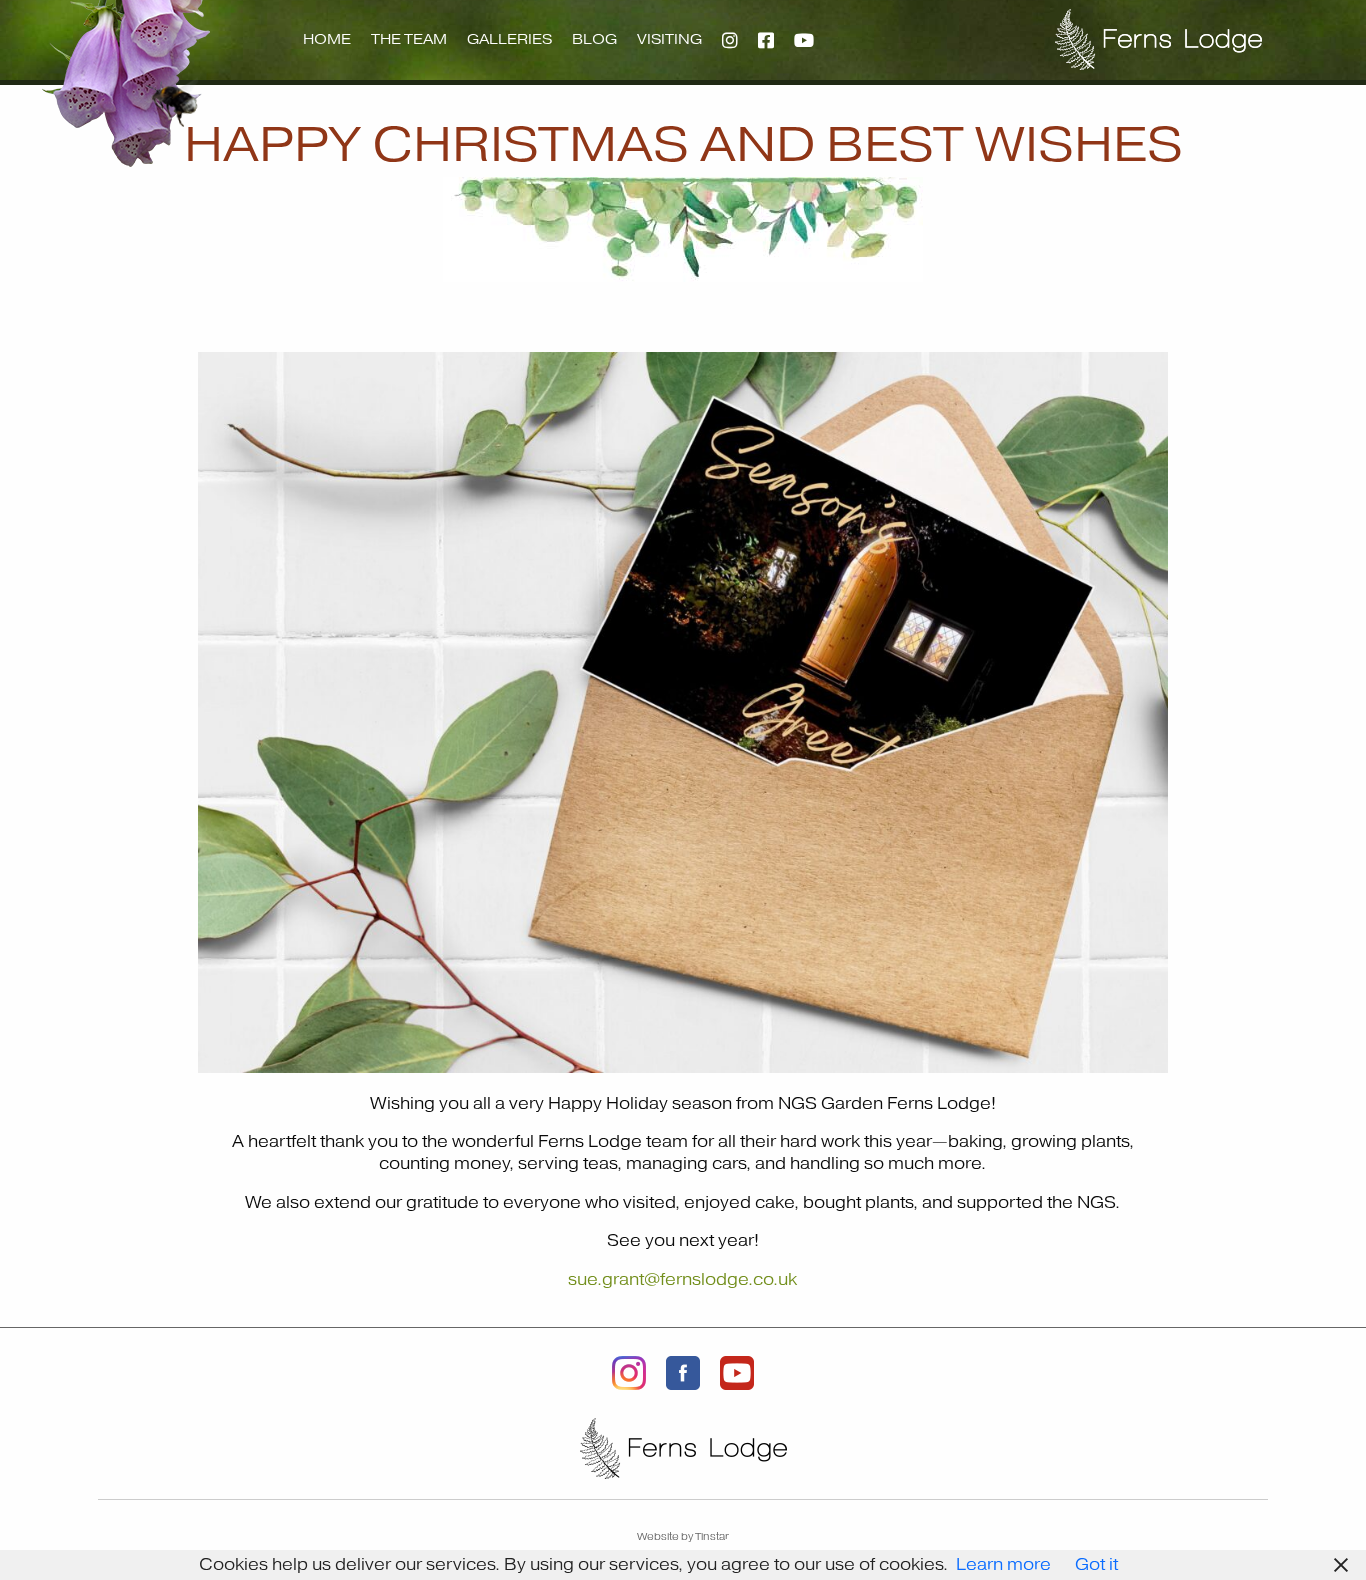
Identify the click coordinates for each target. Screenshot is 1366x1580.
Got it (1096, 1565)
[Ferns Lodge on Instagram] (629, 1372)
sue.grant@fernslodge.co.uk (682, 1280)
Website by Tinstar (683, 1536)
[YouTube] (804, 40)
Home (327, 39)
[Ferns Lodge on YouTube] (737, 1372)
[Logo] (1158, 39)
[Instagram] (730, 40)
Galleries (509, 39)
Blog (594, 39)
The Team (409, 39)
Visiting (669, 39)
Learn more (1003, 1565)
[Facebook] (766, 40)
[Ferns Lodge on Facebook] (683, 1372)
